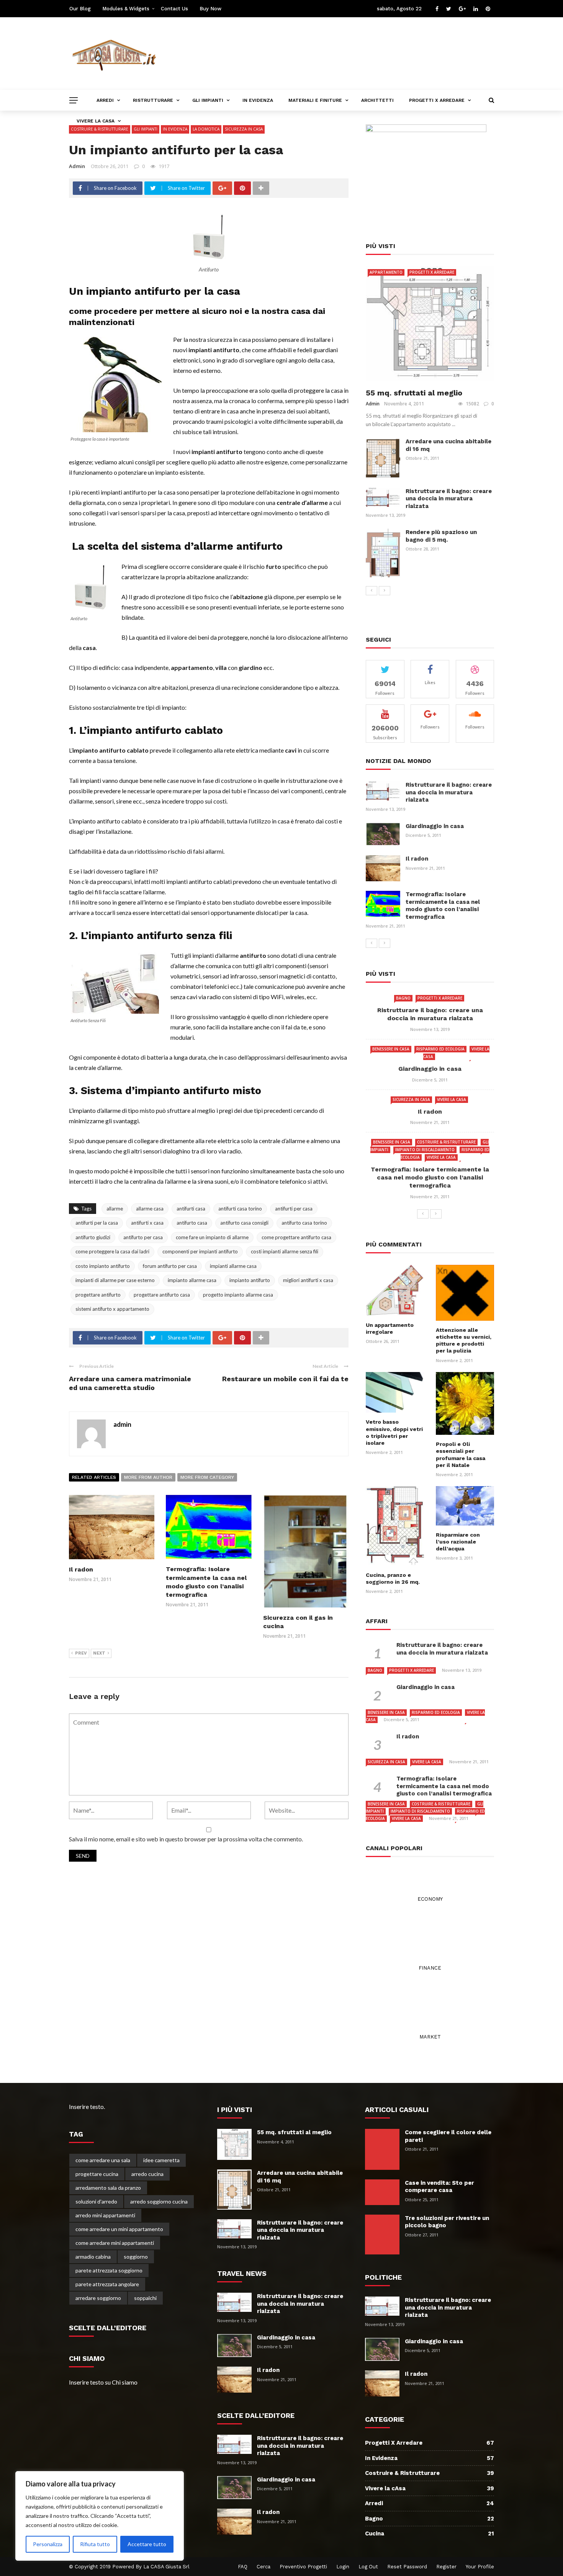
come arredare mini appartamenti (115, 2243)
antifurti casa (191, 1209)
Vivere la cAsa (452, 1099)
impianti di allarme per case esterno (115, 1280)
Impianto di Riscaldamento (425, 1150)
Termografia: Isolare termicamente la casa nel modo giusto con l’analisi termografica (443, 906)
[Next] (385, 591)
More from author (148, 1477)
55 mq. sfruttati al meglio (414, 393)
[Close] (176, 2478)
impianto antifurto (250, 1280)
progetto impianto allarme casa (238, 1295)
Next (99, 1653)
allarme (115, 1209)
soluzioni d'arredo (96, 2201)
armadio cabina (93, 2257)
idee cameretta (161, 2160)
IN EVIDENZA (258, 100)
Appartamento (386, 272)
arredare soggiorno (98, 2298)
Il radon (81, 1569)
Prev (81, 1653)
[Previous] (372, 591)
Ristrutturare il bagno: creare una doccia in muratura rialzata (449, 499)
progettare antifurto (98, 1295)
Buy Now (210, 9)
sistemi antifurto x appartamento (112, 1309)
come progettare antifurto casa (296, 1237)
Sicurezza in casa (411, 1099)
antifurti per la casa (97, 1223)
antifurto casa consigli (244, 1223)
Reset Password (407, 2567)
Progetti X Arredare (432, 272)
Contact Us (174, 9)
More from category (207, 1477)
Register (446, 2567)
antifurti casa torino (240, 1209)
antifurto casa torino (304, 1223)
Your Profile (480, 2567)
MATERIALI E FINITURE (315, 100)
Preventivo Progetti (303, 2567)
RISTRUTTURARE (153, 100)
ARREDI (105, 100)
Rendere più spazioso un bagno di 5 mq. (441, 536)
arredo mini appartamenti (105, 2215)
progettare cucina (97, 2174)
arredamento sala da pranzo (108, 2188)
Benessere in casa (391, 1049)
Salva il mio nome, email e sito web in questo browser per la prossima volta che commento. (186, 1839)
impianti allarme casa (233, 1266)
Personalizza (48, 2544)
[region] (100, 2516)
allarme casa (150, 1209)
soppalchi (145, 2298)
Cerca (263, 2567)
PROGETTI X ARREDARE (437, 100)
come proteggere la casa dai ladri (112, 1251)
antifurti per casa (294, 1209)
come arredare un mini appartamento (119, 2229)
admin (77, 166)
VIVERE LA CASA (96, 121)
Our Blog (80, 9)
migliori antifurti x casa (308, 1280)
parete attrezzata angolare (107, 2284)
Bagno (403, 998)
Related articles (94, 1477)
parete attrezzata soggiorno (109, 2270)
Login (343, 2567)
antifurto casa (192, 1223)
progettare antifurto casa (162, 1295)
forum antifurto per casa (170, 1266)
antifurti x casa (147, 1223)
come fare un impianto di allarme (212, 1237)
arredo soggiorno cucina (159, 2201)
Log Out (368, 2567)
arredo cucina (147, 2174)
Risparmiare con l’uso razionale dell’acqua (458, 1542)
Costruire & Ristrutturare (446, 1142)
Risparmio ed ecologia (440, 1049)
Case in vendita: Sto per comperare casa (439, 2187)
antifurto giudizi (93, 1237)
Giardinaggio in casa (435, 826)
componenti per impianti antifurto (200, 1251)
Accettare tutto (147, 2544)
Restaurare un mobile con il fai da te (285, 1379)
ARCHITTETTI (377, 100)
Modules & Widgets (126, 9)
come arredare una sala (103, 2160)
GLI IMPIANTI (208, 100)
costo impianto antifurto (103, 1266)
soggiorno (136, 2257)
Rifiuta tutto (95, 2544)
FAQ (243, 2567)
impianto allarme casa (192, 1280)
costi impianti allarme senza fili (285, 1251)
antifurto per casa (143, 1237)
